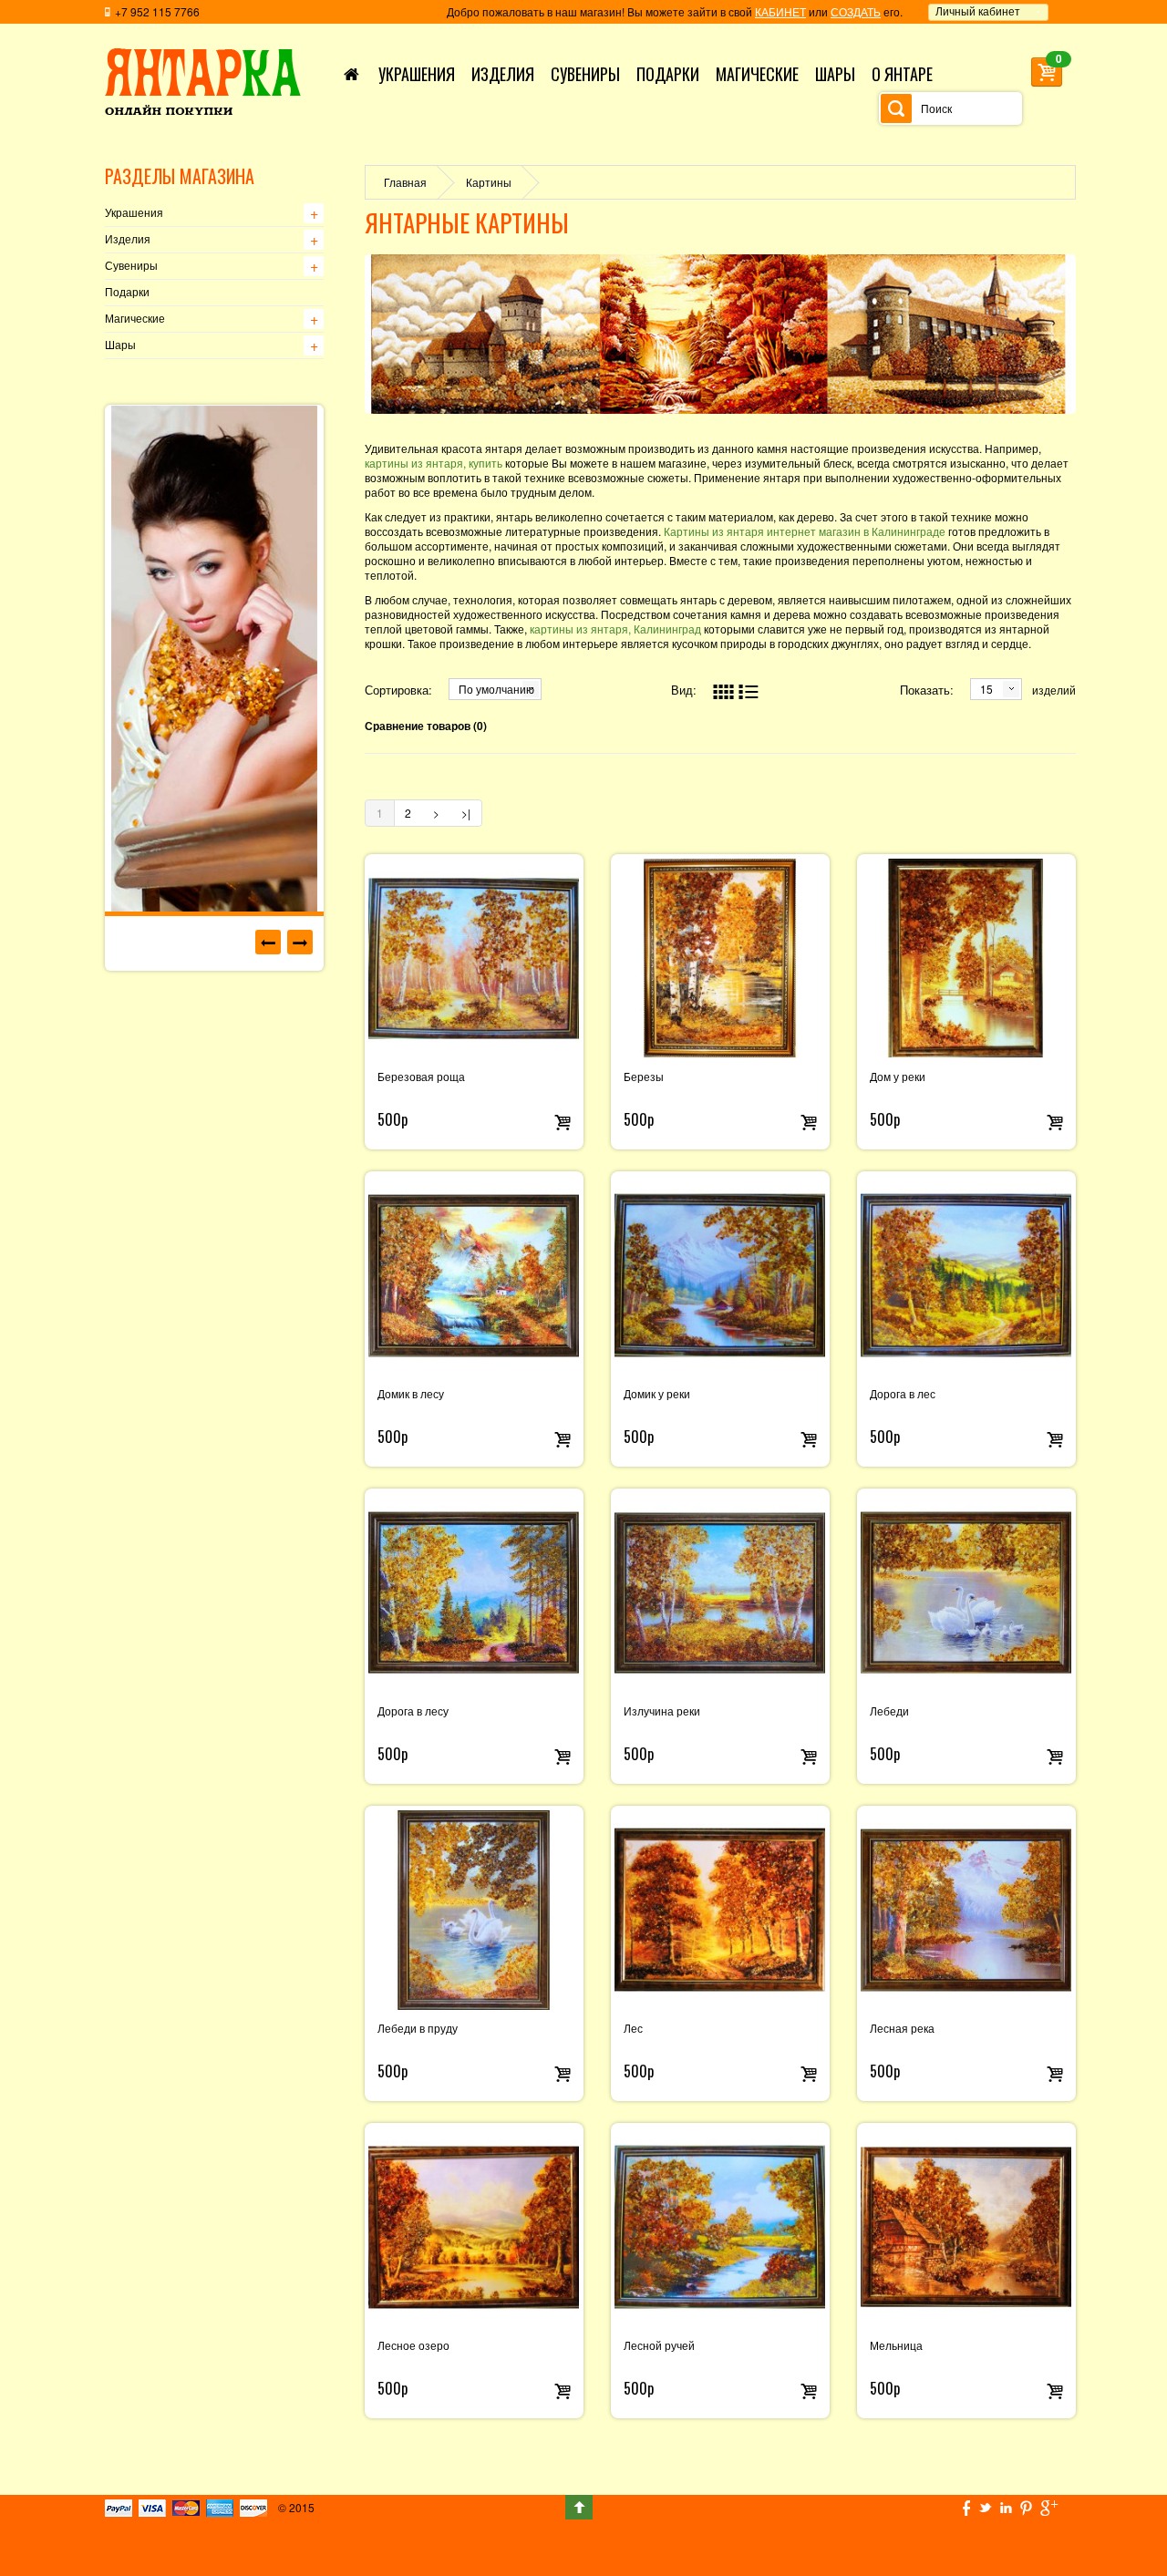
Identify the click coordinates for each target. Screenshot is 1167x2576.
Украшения (134, 213)
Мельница (896, 2346)
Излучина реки (662, 1712)
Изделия (128, 240)
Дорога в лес (903, 1395)
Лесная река (902, 2029)
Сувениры (131, 266)
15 (986, 689)
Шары (120, 345)
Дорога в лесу (413, 1712)
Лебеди (889, 1712)
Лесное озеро (413, 2346)
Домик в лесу (411, 1395)
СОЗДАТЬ (856, 11)
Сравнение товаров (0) (426, 726)
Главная (405, 182)
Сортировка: (398, 690)
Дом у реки (898, 1077)
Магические (135, 319)
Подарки (127, 293)
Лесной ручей (659, 2346)
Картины (489, 182)
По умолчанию (496, 689)
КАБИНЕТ (780, 11)
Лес (633, 2029)
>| (466, 813)
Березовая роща (421, 1077)
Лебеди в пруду (418, 2029)
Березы (644, 1077)
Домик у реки (657, 1395)
